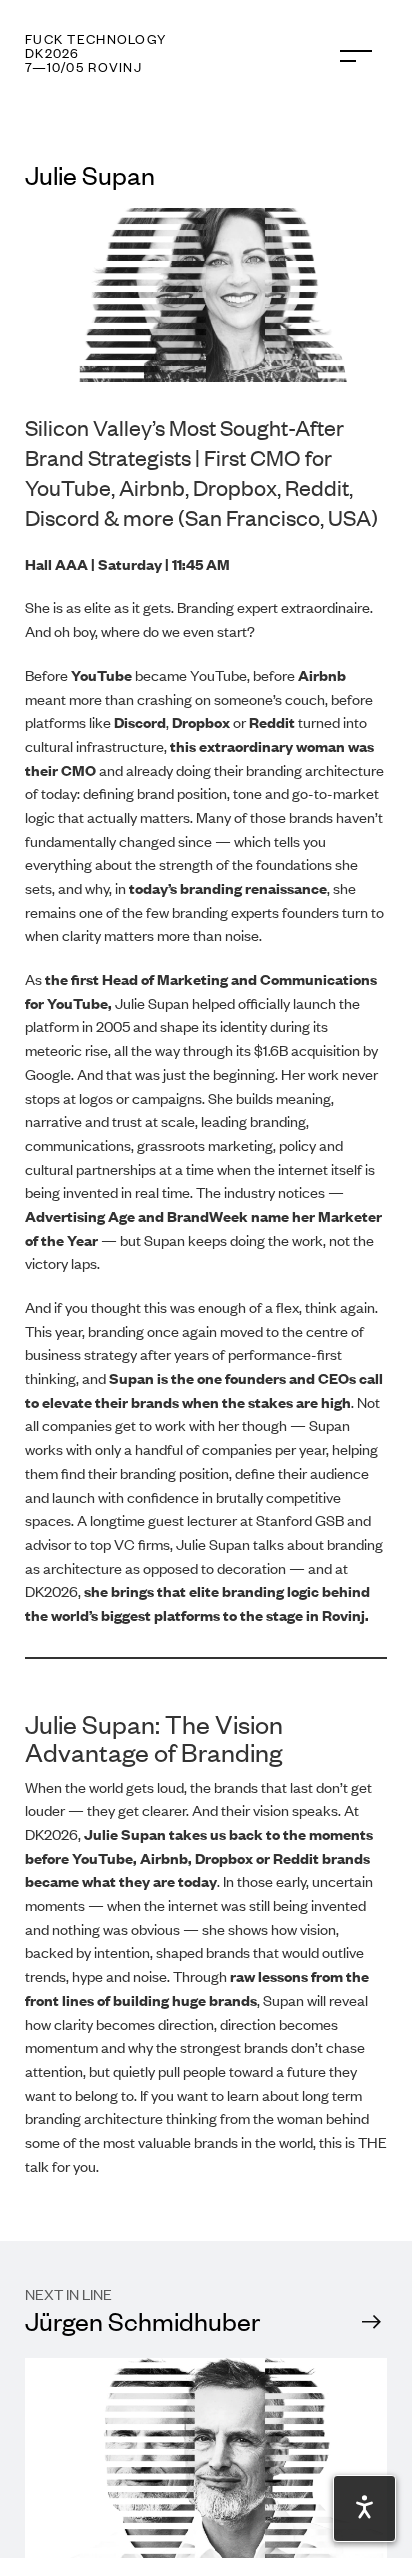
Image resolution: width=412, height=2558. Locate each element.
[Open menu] (356, 56)
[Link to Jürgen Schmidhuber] (206, 2399)
